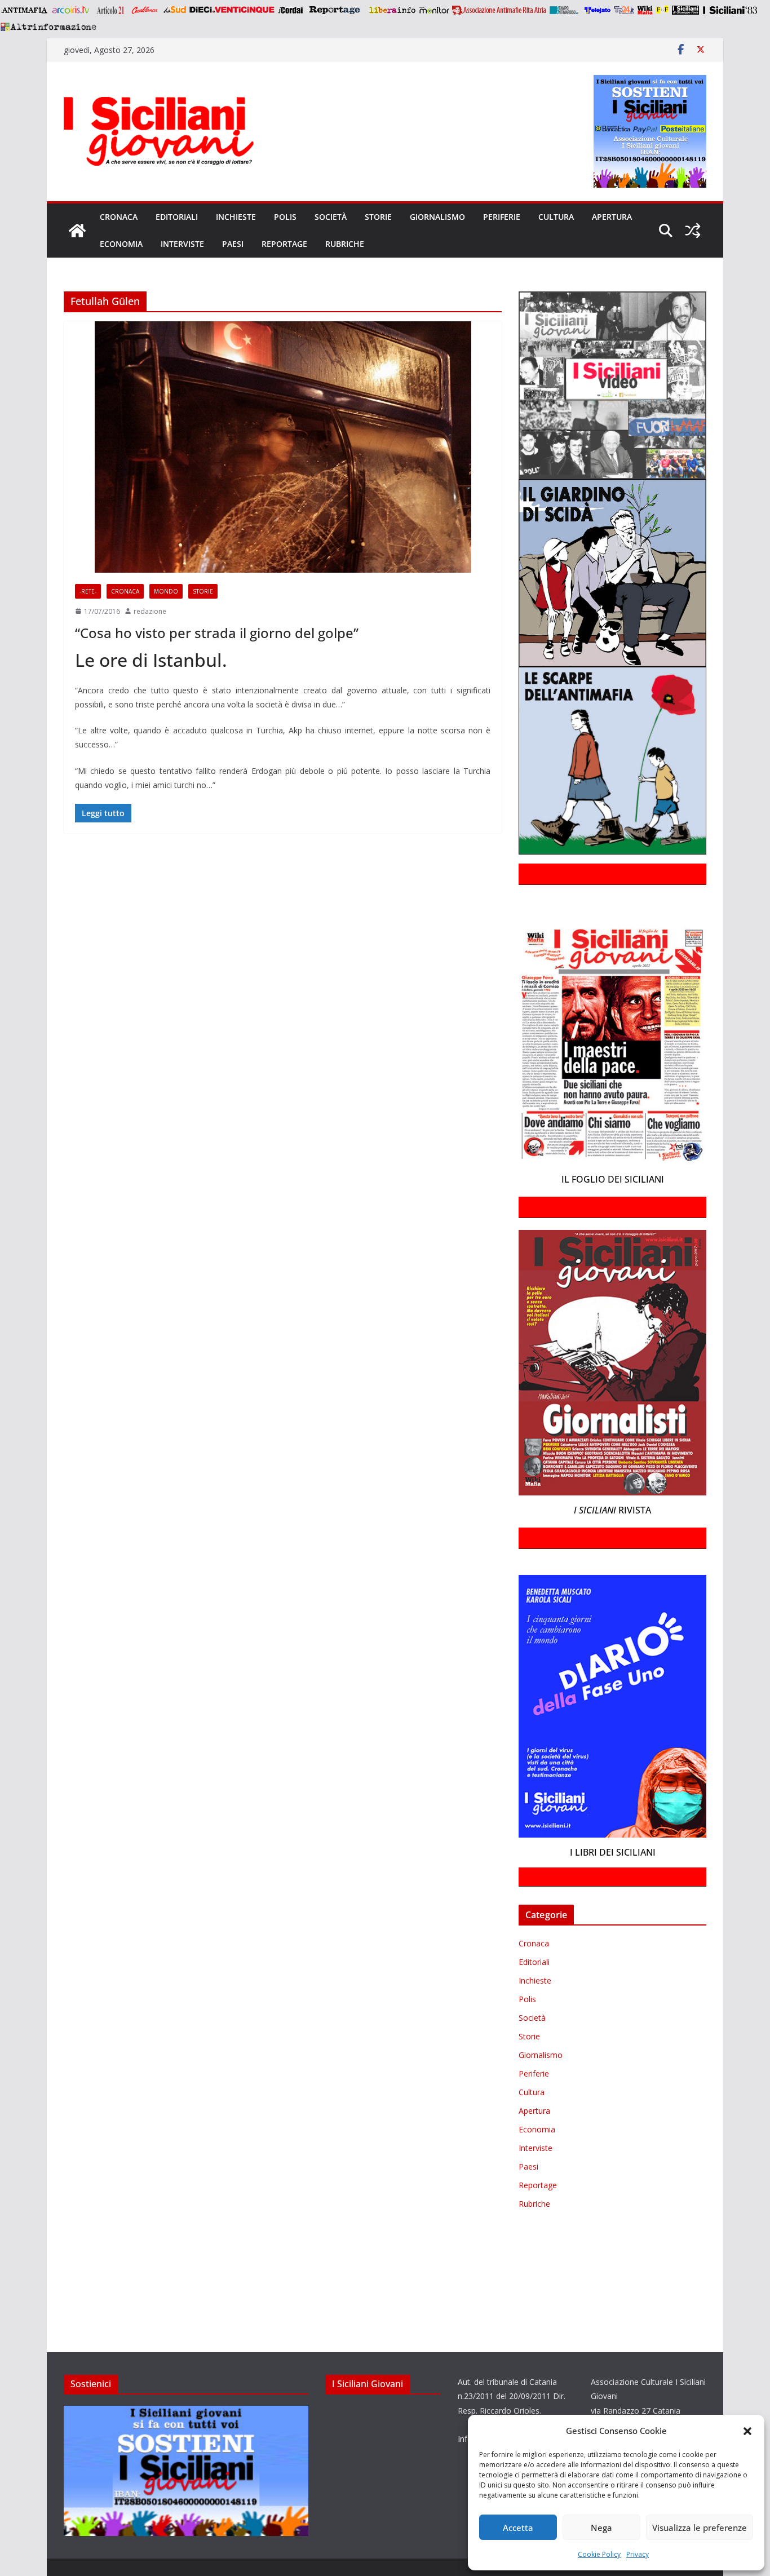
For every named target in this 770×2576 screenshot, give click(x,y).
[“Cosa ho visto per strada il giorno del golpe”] (283, 447)
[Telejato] (598, 10)
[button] (747, 2431)
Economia (121, 244)
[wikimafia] (645, 10)
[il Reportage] (336, 10)
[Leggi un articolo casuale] (693, 231)
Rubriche (345, 244)
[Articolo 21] (111, 10)
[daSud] (174, 10)
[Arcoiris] (72, 10)
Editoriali (177, 217)
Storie (378, 217)
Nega (601, 2528)
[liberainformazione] (392, 10)
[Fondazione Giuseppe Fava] (662, 10)
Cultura (556, 217)
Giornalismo (437, 217)
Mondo (166, 591)
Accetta (518, 2528)
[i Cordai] (290, 10)
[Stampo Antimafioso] (565, 10)
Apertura (612, 217)
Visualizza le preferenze (700, 2528)
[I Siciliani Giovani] (77, 231)
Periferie (502, 217)
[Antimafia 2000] (24, 10)
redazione (150, 611)
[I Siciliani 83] (730, 10)
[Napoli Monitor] (434, 10)
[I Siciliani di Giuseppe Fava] (685, 10)
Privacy (638, 2554)
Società (331, 217)
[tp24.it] (624, 10)
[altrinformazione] (48, 26)
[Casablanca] (145, 10)
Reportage (284, 244)
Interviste (182, 244)
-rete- (88, 591)
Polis (285, 217)
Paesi (233, 244)
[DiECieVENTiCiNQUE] (232, 10)
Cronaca (119, 217)
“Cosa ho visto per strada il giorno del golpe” (217, 633)
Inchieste (236, 217)
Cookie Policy (599, 2554)
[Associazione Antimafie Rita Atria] (499, 10)
